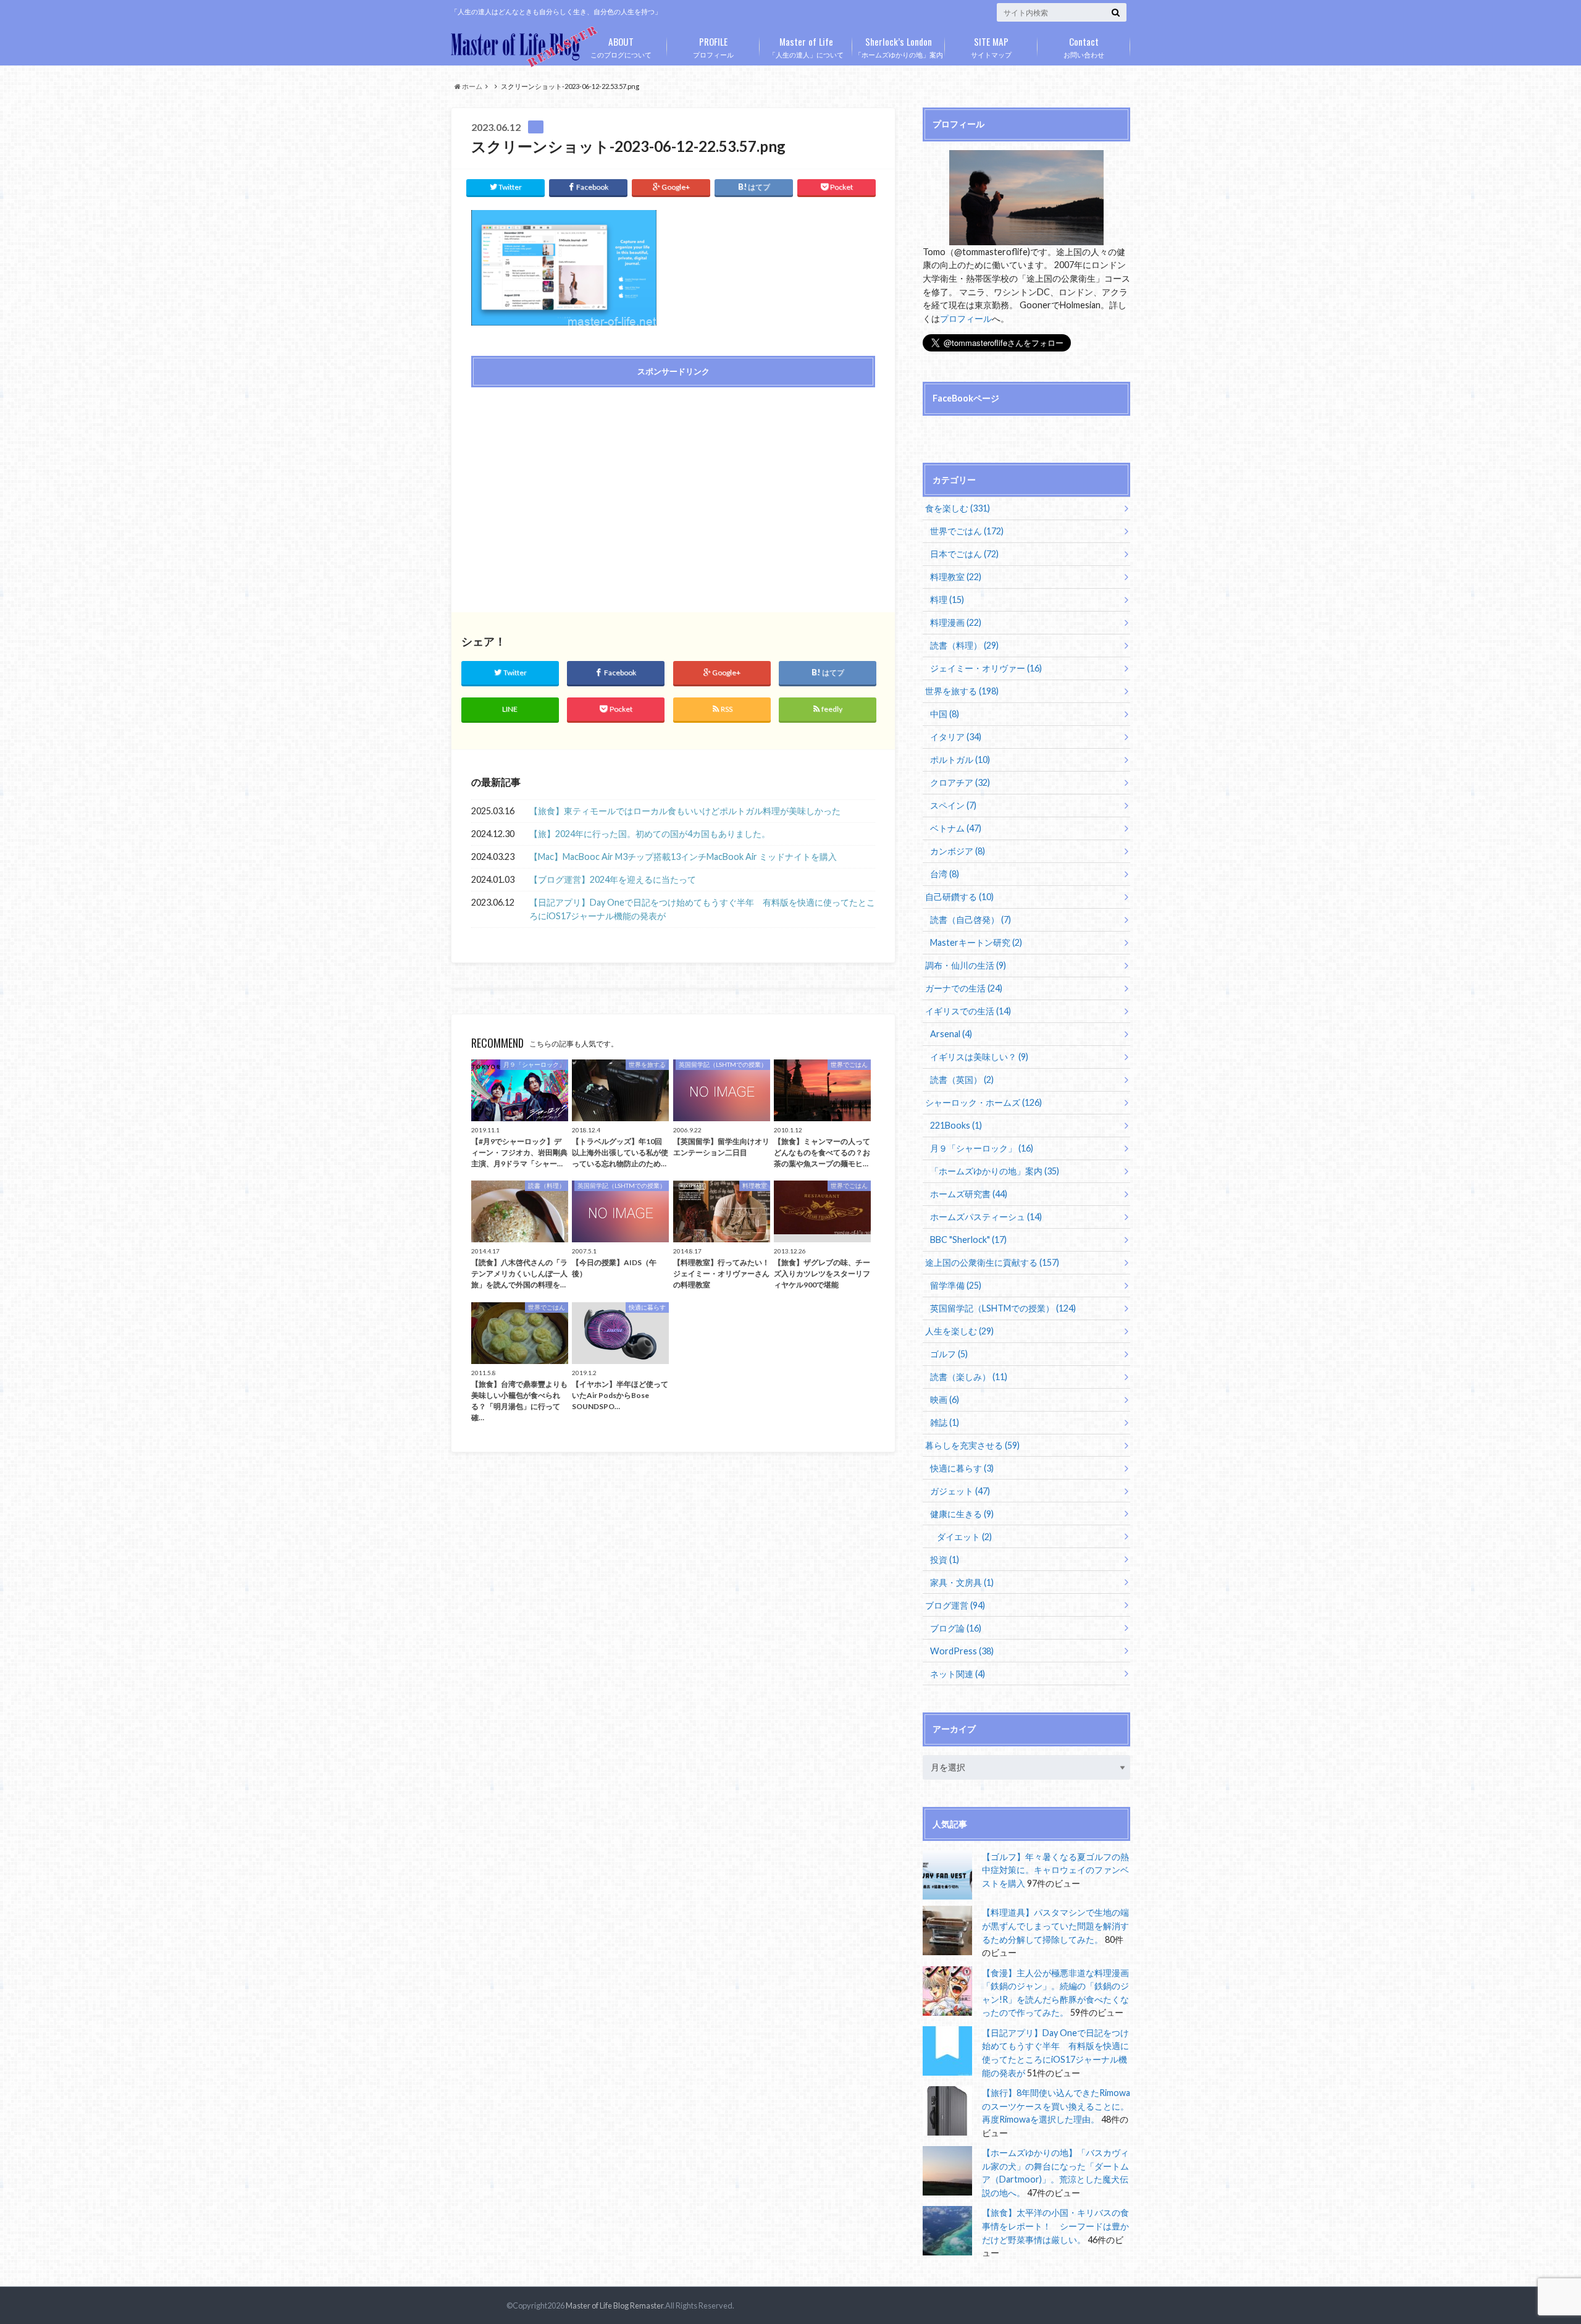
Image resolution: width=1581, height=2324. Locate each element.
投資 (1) (945, 1560)
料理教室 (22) (956, 577)
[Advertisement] (569, 486)
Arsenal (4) (951, 1034)
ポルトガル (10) (960, 760)
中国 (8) (945, 714)
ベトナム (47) (956, 828)
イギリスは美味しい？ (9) (979, 1057)
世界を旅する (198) (962, 691)
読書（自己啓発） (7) (971, 920)
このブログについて (621, 46)
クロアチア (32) (960, 782)
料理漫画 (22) (956, 622)
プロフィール (713, 46)
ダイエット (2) (964, 1537)
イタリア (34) (956, 737)
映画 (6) (945, 1400)
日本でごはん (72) (964, 554)
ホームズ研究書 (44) (969, 1194)
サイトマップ (991, 46)
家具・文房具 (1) (962, 1582)
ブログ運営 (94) (955, 1605)
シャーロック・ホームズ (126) (983, 1102)
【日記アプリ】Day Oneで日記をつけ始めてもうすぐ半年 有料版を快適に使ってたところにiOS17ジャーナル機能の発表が (702, 909)
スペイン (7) (953, 805)
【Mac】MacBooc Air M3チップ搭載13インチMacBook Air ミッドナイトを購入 (683, 857)
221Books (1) (956, 1125)
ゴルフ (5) (949, 1354)
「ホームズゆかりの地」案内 (899, 46)
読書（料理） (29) (964, 645)
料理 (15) (947, 600)
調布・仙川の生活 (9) (966, 965)
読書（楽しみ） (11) (969, 1377)
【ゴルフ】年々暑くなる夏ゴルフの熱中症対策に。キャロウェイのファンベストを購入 (1055, 1870)
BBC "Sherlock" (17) (968, 1240)
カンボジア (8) (958, 851)
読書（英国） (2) (962, 1080)
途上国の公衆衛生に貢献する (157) (992, 1262)
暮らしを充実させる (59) (972, 1445)
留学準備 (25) (956, 1285)
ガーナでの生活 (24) (964, 988)
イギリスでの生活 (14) (968, 1011)
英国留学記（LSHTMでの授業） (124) (1003, 1308)
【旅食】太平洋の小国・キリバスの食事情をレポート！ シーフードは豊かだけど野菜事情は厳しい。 (1055, 2226)
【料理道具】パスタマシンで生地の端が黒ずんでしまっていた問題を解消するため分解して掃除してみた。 (1055, 1926)
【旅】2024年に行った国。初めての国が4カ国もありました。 (650, 834)
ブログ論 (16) (956, 1628)
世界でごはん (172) (967, 531)
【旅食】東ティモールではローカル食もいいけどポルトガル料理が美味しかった (685, 811)
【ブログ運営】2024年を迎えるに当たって (613, 879)
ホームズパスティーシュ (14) (986, 1217)
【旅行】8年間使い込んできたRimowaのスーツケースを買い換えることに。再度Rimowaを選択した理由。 (1056, 2106)
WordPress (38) (962, 1651)
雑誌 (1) (945, 1422)
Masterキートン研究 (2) (976, 942)
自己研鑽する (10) (959, 897)
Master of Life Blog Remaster (614, 2305)
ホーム (472, 86)
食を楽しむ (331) (958, 508)
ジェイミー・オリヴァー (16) (986, 668)
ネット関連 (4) (958, 1674)
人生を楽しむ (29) (959, 1331)
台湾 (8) (945, 874)
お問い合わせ (1084, 46)
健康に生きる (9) (962, 1514)
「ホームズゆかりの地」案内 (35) (995, 1171)
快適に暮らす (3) (962, 1468)
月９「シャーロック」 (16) (982, 1148)
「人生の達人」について (806, 46)
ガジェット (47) (960, 1491)
